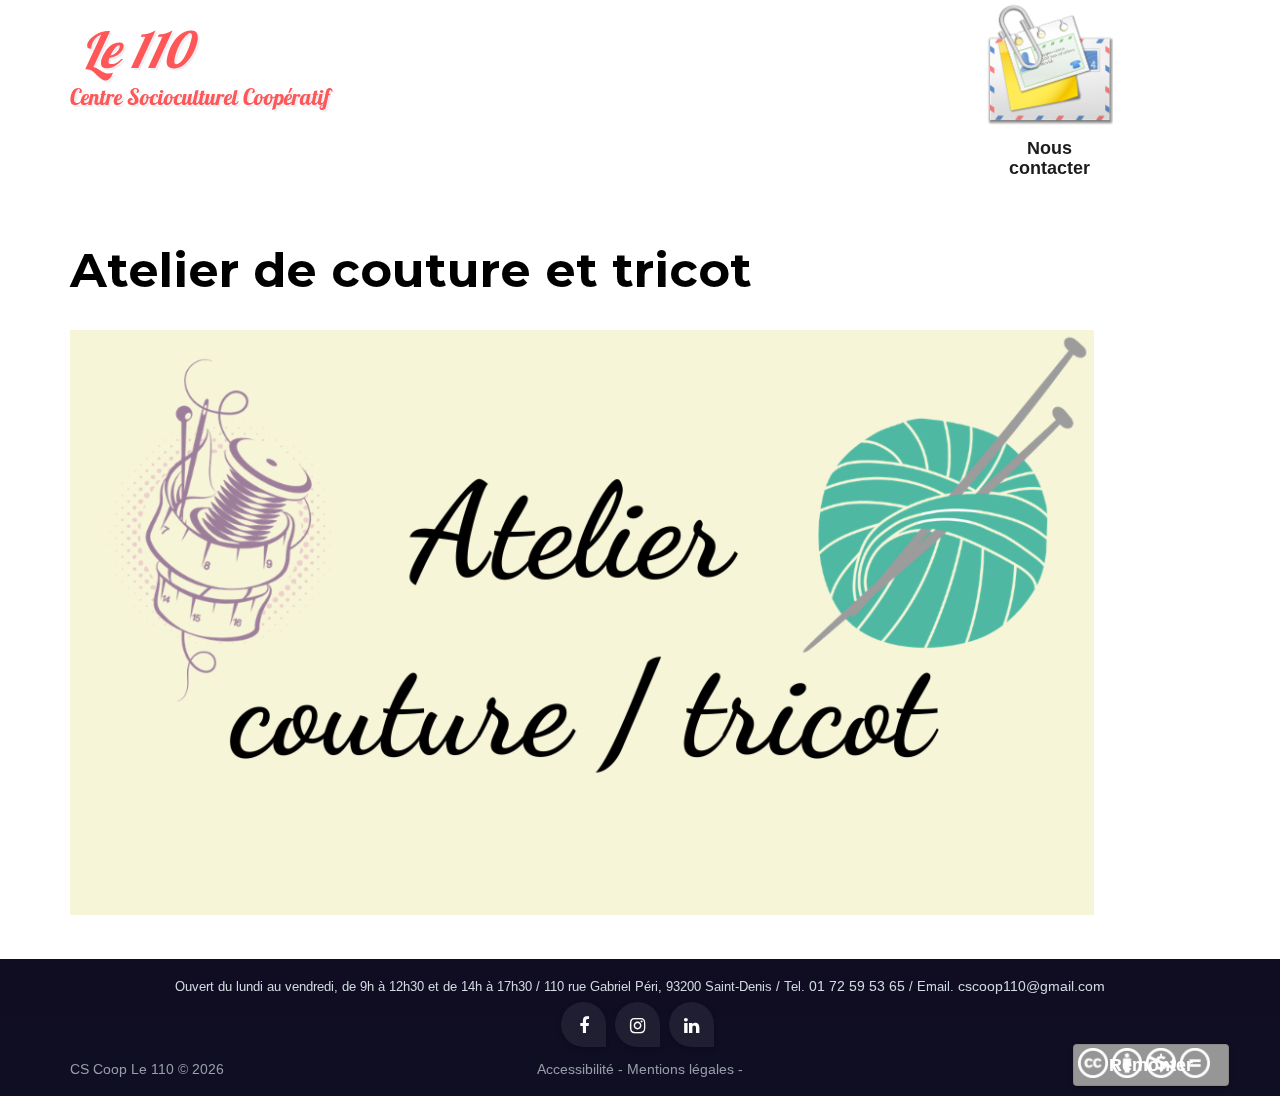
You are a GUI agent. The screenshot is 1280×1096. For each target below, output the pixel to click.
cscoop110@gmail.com (1031, 986)
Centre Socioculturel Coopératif (200, 64)
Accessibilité (575, 1069)
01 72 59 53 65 (857, 986)
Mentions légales (680, 1069)
